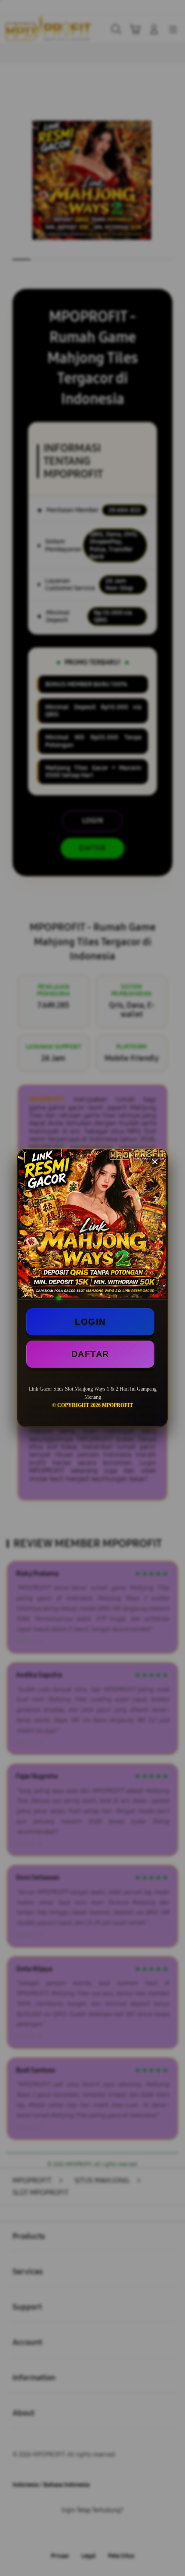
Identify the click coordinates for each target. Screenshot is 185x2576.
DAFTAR (90, 1354)
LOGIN (90, 1322)
